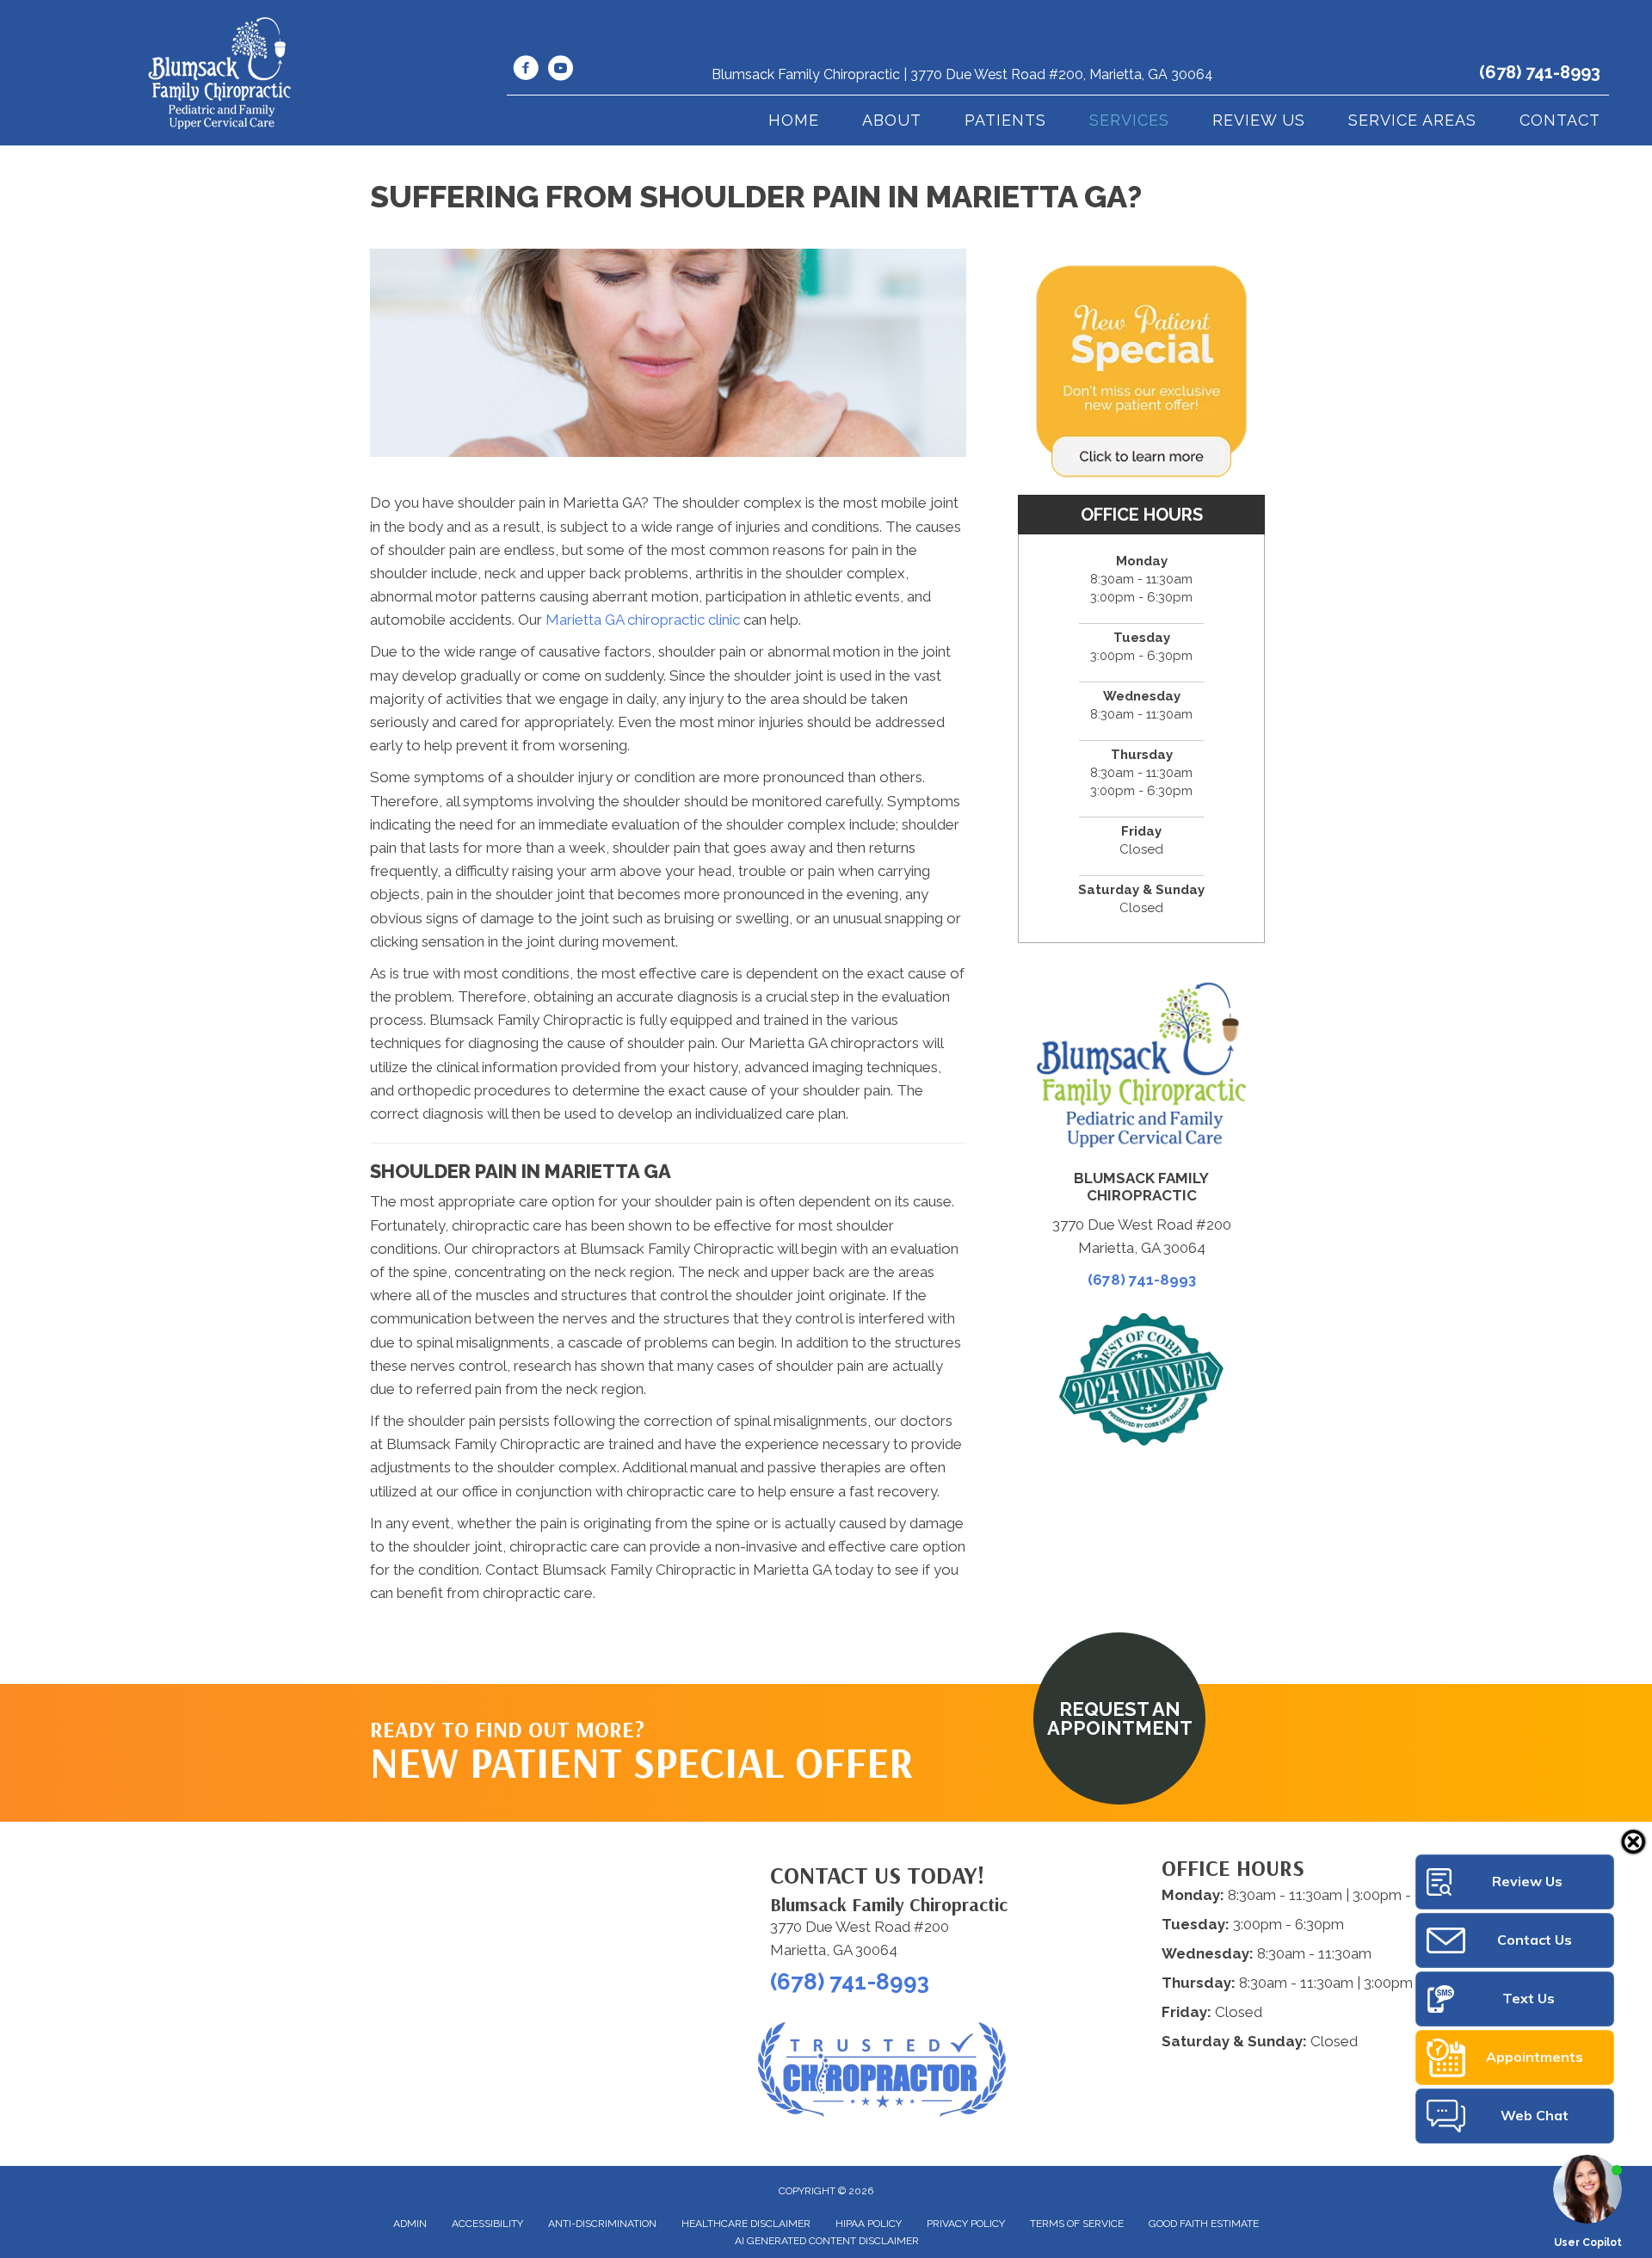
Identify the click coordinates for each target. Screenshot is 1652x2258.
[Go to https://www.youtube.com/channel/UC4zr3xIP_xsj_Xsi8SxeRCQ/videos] (560, 71)
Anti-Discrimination (602, 2224)
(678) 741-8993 (1540, 72)
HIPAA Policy (869, 2224)
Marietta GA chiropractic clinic (643, 620)
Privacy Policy (966, 2224)
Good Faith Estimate (1204, 2224)
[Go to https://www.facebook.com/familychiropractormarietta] (526, 71)
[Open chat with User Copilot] (1587, 2189)
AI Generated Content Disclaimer (827, 2241)
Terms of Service (1077, 2224)
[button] (1119, 1718)
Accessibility (487, 2224)
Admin (410, 2224)
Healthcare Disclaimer (746, 2224)
